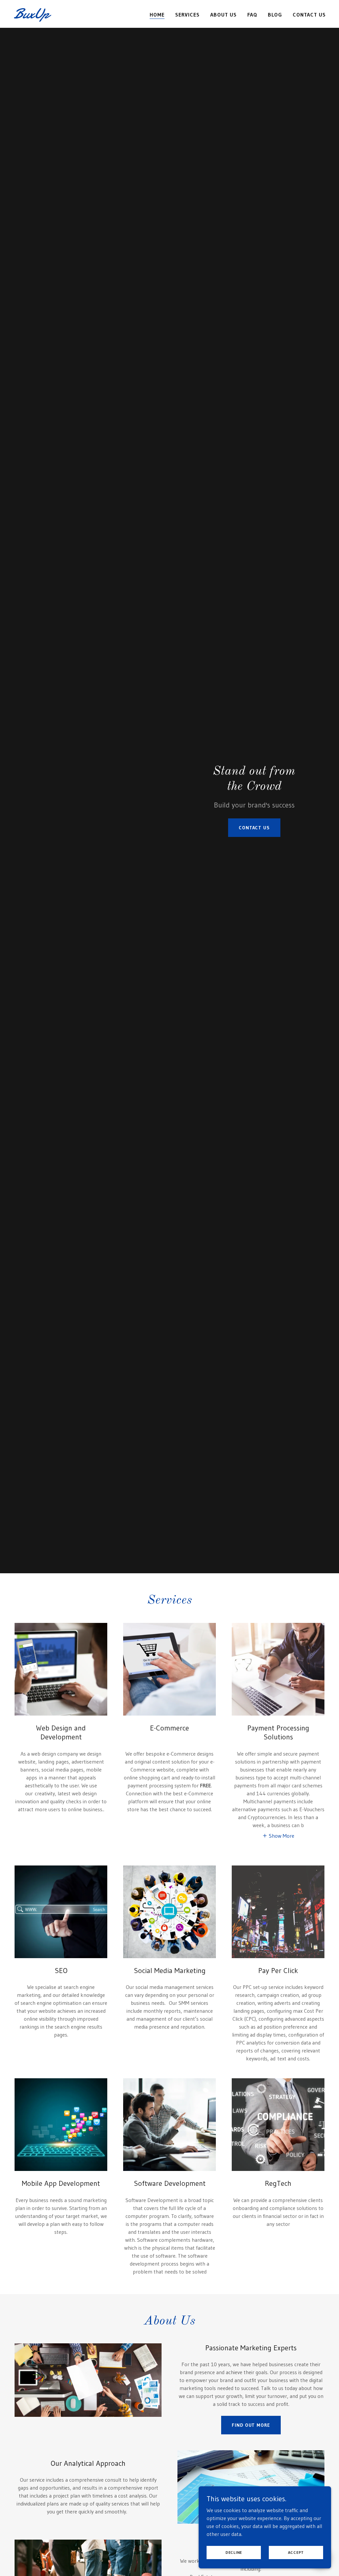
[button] (278, 1835)
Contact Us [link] (309, 15)
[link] (68, 16)
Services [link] (187, 15)
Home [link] (157, 15)
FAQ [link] (252, 15)
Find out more (251, 2425)
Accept (296, 2552)
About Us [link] (223, 15)
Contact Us (254, 828)
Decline (234, 2552)
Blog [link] (275, 15)
